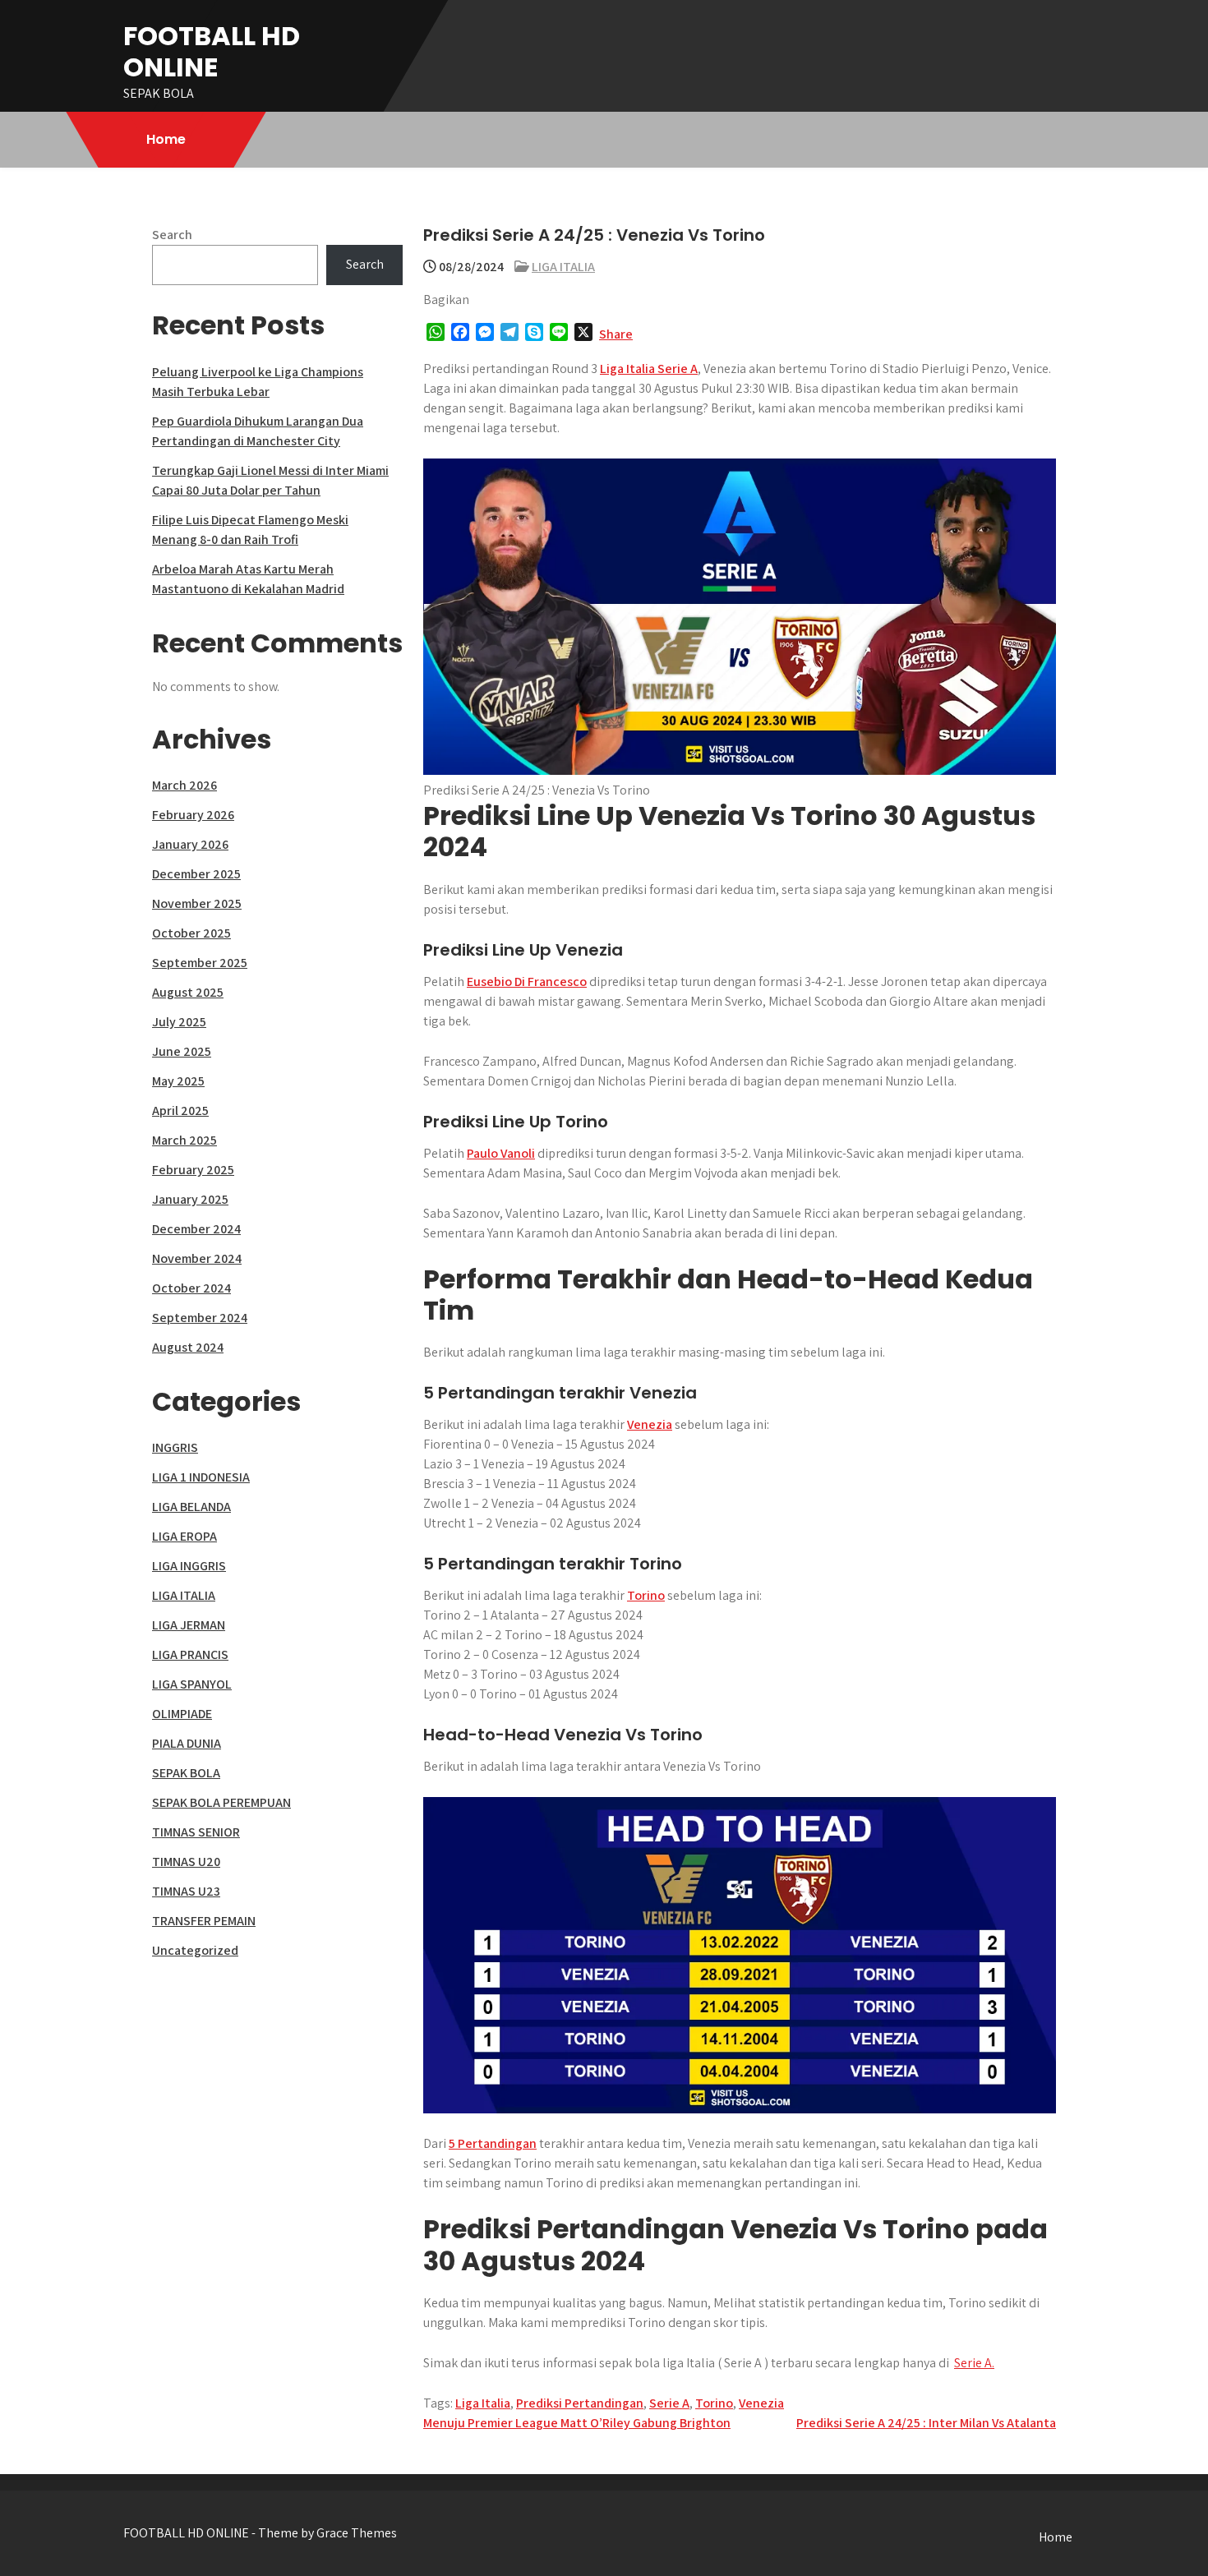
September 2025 (200, 963)
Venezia (650, 1424)
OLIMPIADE (182, 1714)
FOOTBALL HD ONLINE (212, 51)
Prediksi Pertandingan (580, 2403)
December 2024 (196, 1229)
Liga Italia (483, 2403)
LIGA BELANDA (191, 1507)
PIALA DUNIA (187, 1743)
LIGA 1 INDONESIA (201, 1477)
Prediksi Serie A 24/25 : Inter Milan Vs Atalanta (926, 2423)
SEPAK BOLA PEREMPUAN (221, 1802)
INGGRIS (175, 1447)
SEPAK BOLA (186, 1773)
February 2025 (193, 1170)
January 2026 (190, 844)
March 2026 (184, 785)
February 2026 (193, 815)
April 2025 (180, 1111)
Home (166, 139)
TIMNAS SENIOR (196, 1832)
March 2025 (184, 1140)
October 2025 (191, 933)
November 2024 (197, 1258)
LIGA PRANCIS (190, 1654)
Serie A (669, 2403)
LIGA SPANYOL (192, 1684)
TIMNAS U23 (186, 1891)
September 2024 (200, 1318)
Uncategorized (195, 1950)
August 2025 (188, 992)
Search (172, 235)
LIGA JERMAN (189, 1625)
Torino (646, 1595)
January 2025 (190, 1199)
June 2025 (182, 1051)
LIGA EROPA (184, 1536)
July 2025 (179, 1022)
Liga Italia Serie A (649, 369)
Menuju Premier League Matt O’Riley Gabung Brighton (577, 2423)
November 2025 (197, 903)
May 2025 (178, 1081)
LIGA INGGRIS (189, 1566)
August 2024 (188, 1347)
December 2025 (196, 874)
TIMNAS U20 (186, 1862)
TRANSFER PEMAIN (204, 1921)
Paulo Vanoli (501, 1153)
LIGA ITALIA (563, 267)
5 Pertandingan (493, 2143)
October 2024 (191, 1288)
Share (616, 334)
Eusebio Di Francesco (527, 982)
